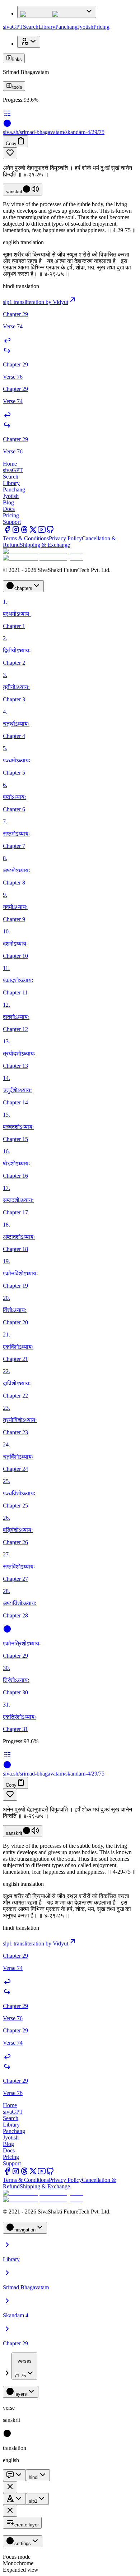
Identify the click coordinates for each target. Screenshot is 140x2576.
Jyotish (85, 27)
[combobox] (24, 2366)
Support (12, 522)
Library (47, 27)
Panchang (66, 27)
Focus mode (17, 2557)
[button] (70, 153)
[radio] (7, 2436)
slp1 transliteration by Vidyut (36, 302)
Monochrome (18, 2563)
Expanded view (21, 2570)
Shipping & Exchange (45, 545)
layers (21, 2394)
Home (10, 464)
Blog (8, 502)
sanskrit (14, 192)
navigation (25, 2230)
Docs (9, 509)
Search (31, 27)
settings (23, 2543)
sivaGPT (13, 27)
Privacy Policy (65, 538)
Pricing (101, 27)
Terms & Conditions (26, 538)
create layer (27, 2525)
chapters (23, 588)
